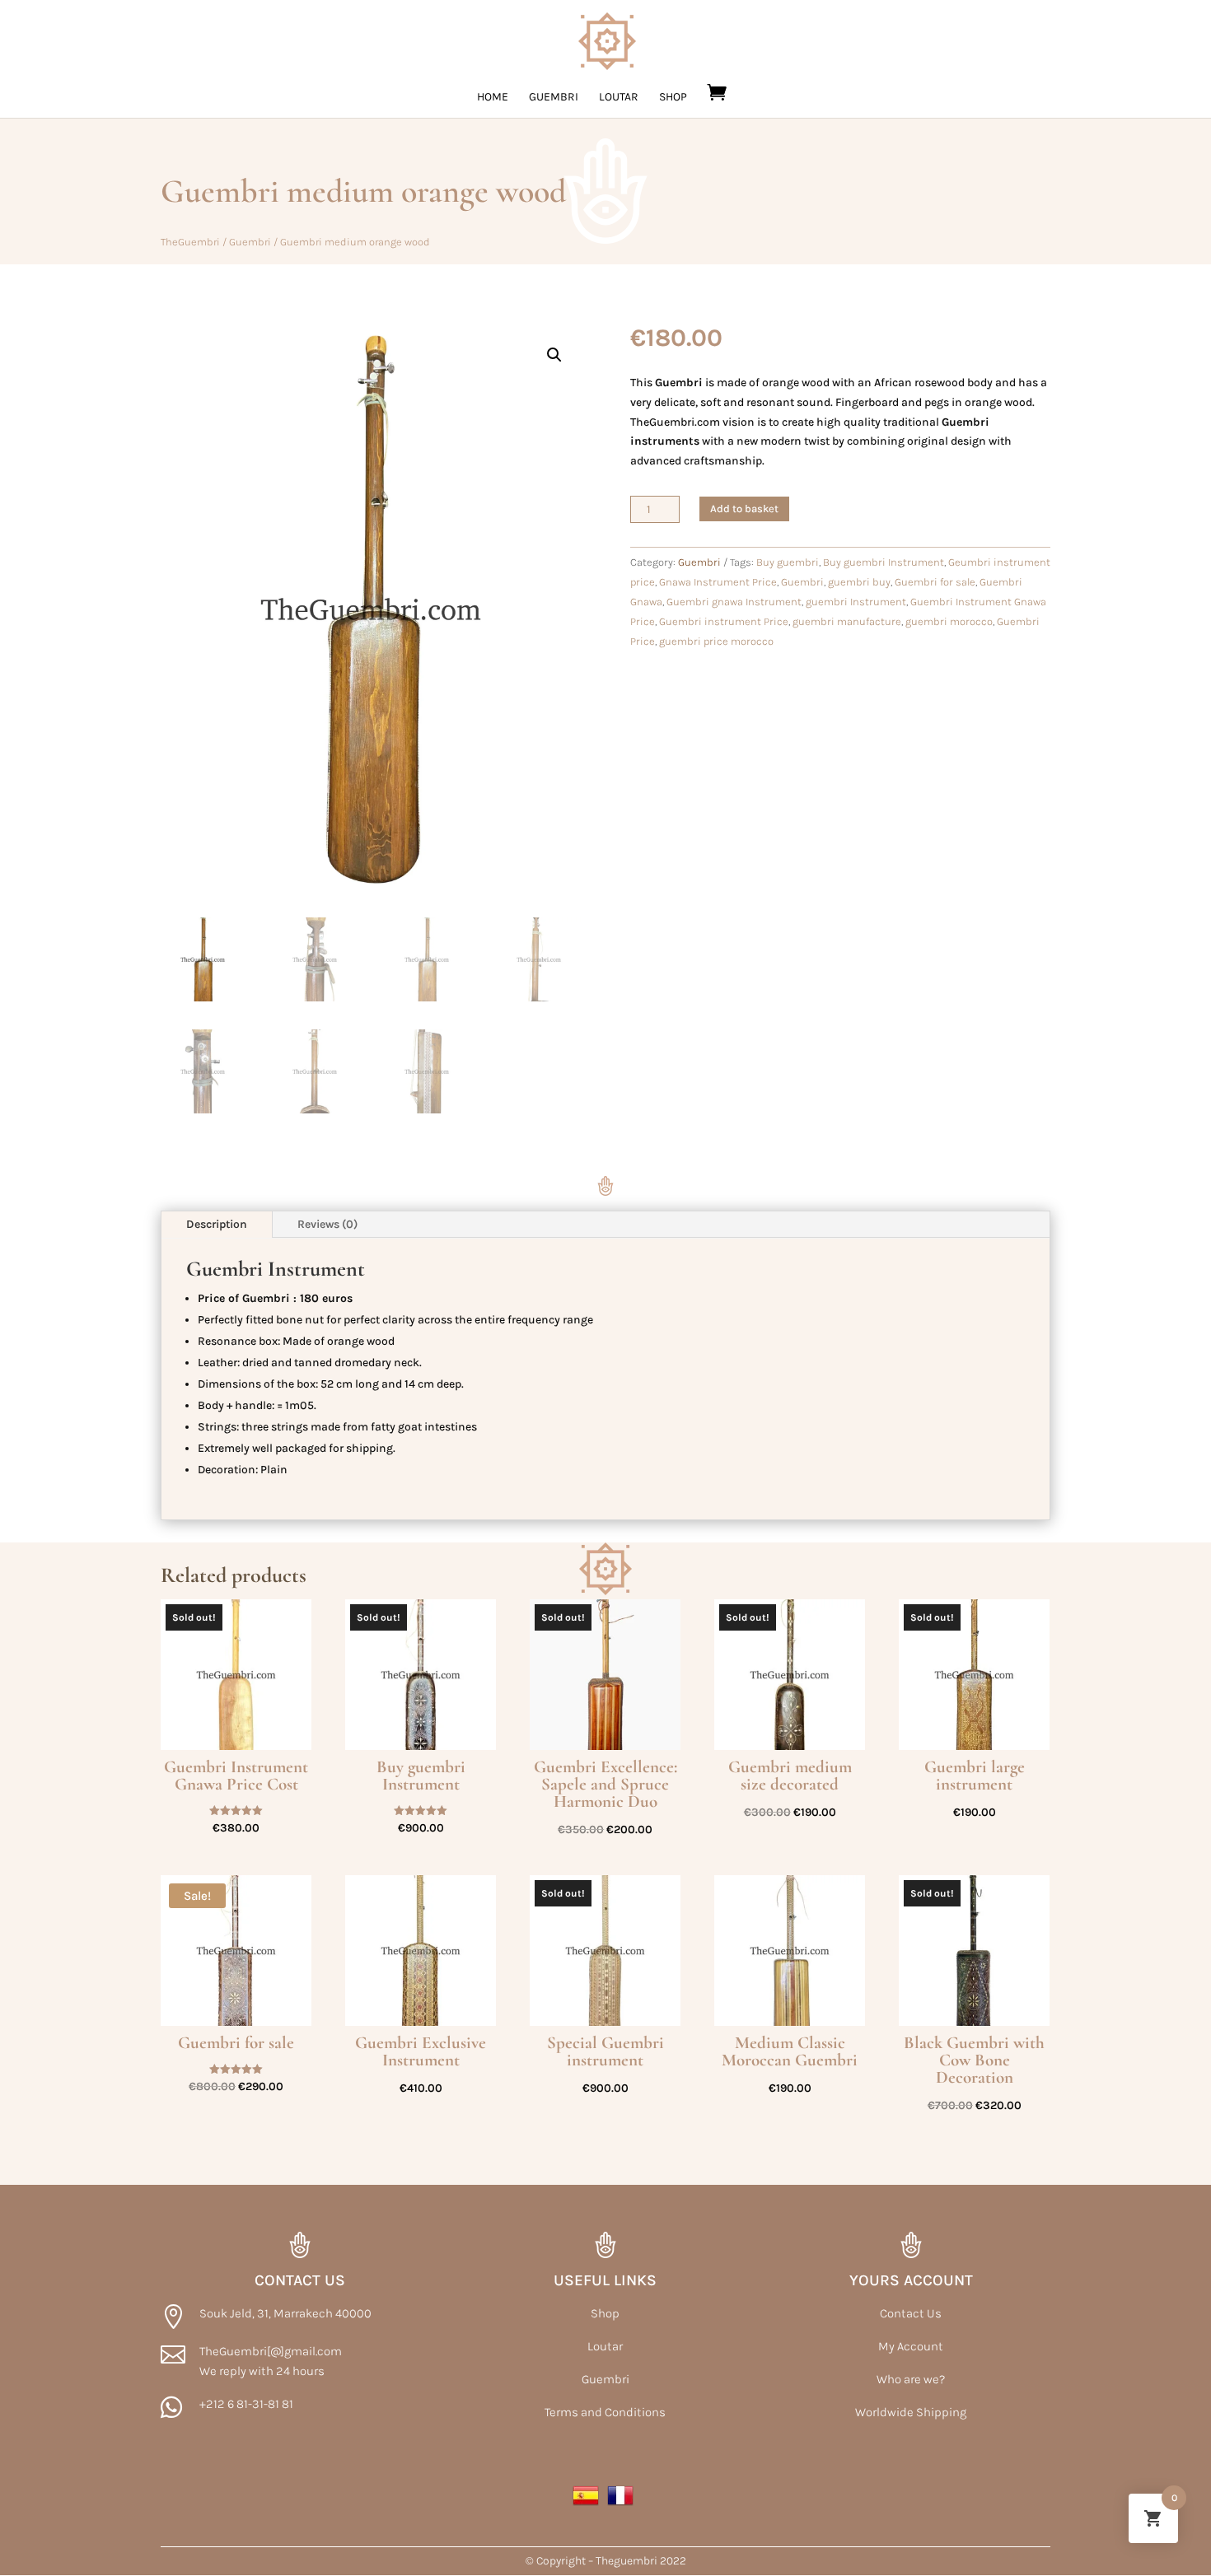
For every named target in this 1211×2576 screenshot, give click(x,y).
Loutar (619, 98)
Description (217, 1224)
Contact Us (911, 2313)
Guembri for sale (935, 582)
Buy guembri (788, 562)
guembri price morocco (716, 641)
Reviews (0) (327, 1224)
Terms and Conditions (605, 2412)
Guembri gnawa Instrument (734, 602)
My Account (911, 2346)
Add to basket (744, 509)
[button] (554, 355)
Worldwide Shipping (911, 2412)
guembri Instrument (856, 602)
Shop (673, 98)
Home (493, 98)
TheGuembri (190, 242)
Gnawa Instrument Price (718, 582)
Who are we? (911, 2379)
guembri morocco (949, 621)
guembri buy (859, 582)
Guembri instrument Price (724, 621)
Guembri (554, 98)
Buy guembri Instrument (884, 562)
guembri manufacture (847, 621)
